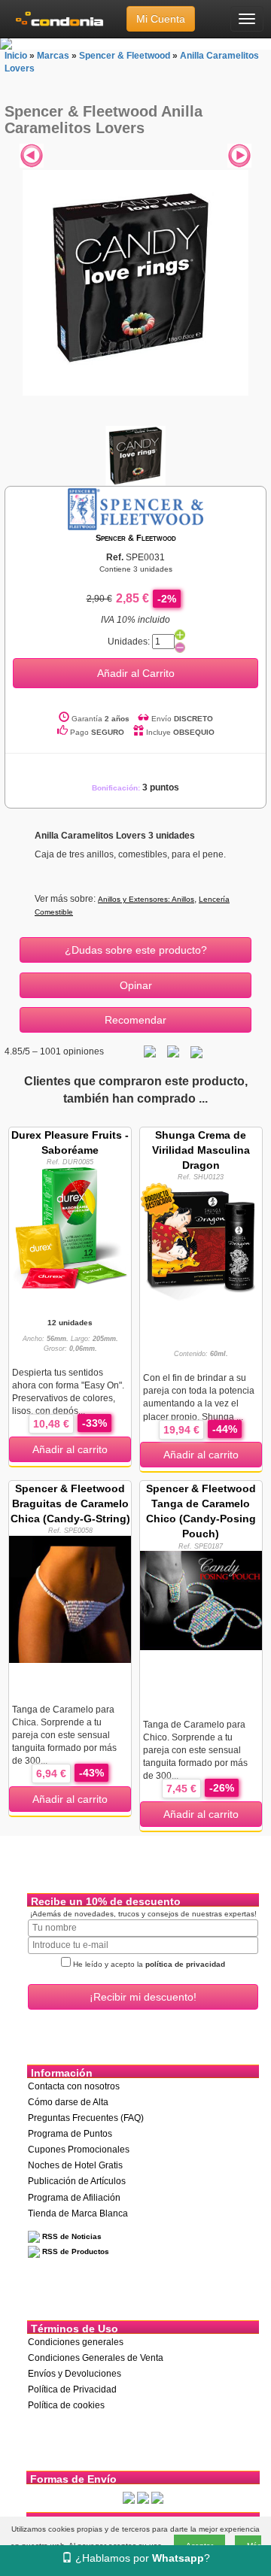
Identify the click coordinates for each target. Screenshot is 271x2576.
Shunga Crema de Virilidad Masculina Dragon (201, 1150)
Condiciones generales (76, 2342)
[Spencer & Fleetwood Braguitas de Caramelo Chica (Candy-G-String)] (70, 1598)
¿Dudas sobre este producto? (136, 950)
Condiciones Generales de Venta (96, 2358)
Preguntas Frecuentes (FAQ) (86, 2118)
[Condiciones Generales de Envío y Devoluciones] (129, 2498)
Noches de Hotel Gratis (75, 2165)
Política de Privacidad (72, 2389)
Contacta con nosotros (74, 2086)
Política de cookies (66, 2405)
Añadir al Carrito (136, 673)
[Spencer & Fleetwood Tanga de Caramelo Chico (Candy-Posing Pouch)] (201, 1600)
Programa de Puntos (70, 2134)
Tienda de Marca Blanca (78, 2213)
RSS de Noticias (71, 2236)
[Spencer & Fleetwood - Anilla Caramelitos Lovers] (135, 283)
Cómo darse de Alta (68, 2102)
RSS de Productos (75, 2251)
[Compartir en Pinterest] (196, 1051)
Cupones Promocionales (79, 2150)
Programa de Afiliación (74, 2198)
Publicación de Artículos (77, 2181)
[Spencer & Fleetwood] (135, 508)
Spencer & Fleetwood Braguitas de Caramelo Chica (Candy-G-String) (70, 1503)
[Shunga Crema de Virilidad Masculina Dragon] (201, 1242)
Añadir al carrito (70, 1449)
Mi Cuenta (161, 19)
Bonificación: (135, 788)
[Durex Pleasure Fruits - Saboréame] (70, 1227)
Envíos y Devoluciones (75, 2374)
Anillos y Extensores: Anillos (146, 899)
